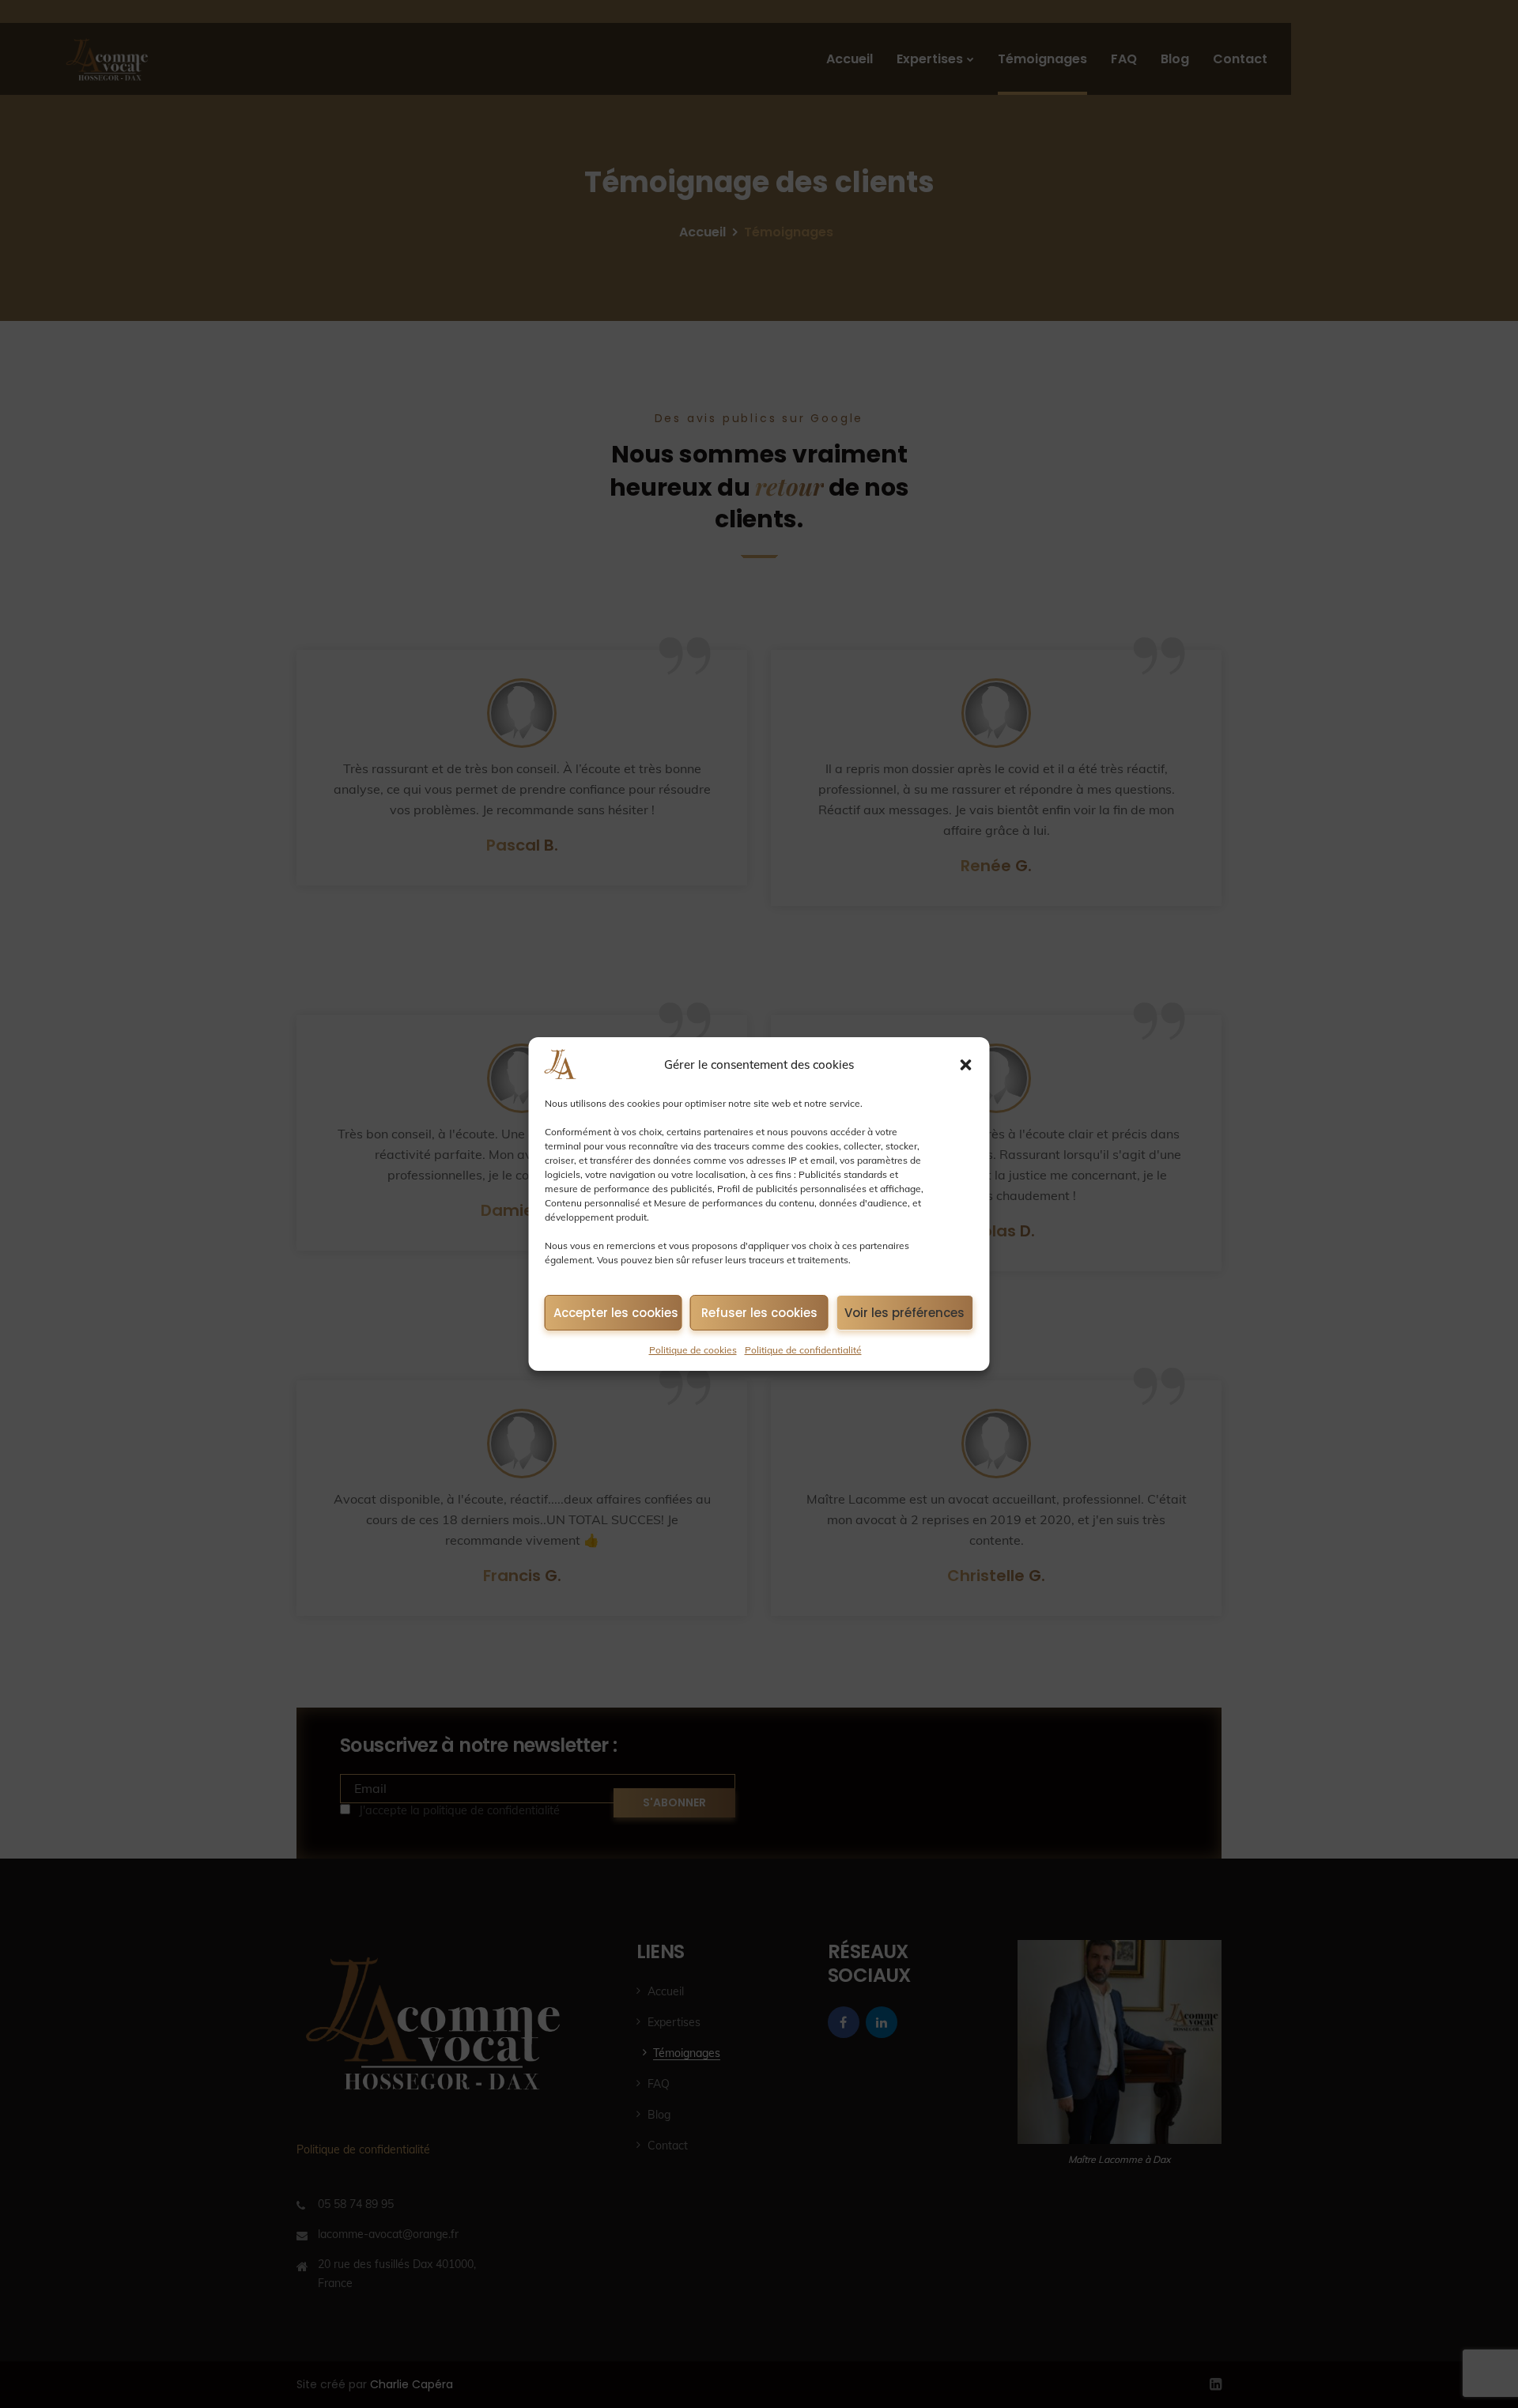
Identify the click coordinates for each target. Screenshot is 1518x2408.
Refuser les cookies (759, 1313)
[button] (966, 1065)
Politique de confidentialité (803, 1350)
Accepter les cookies (616, 1313)
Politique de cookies (693, 1350)
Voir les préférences (904, 1313)
